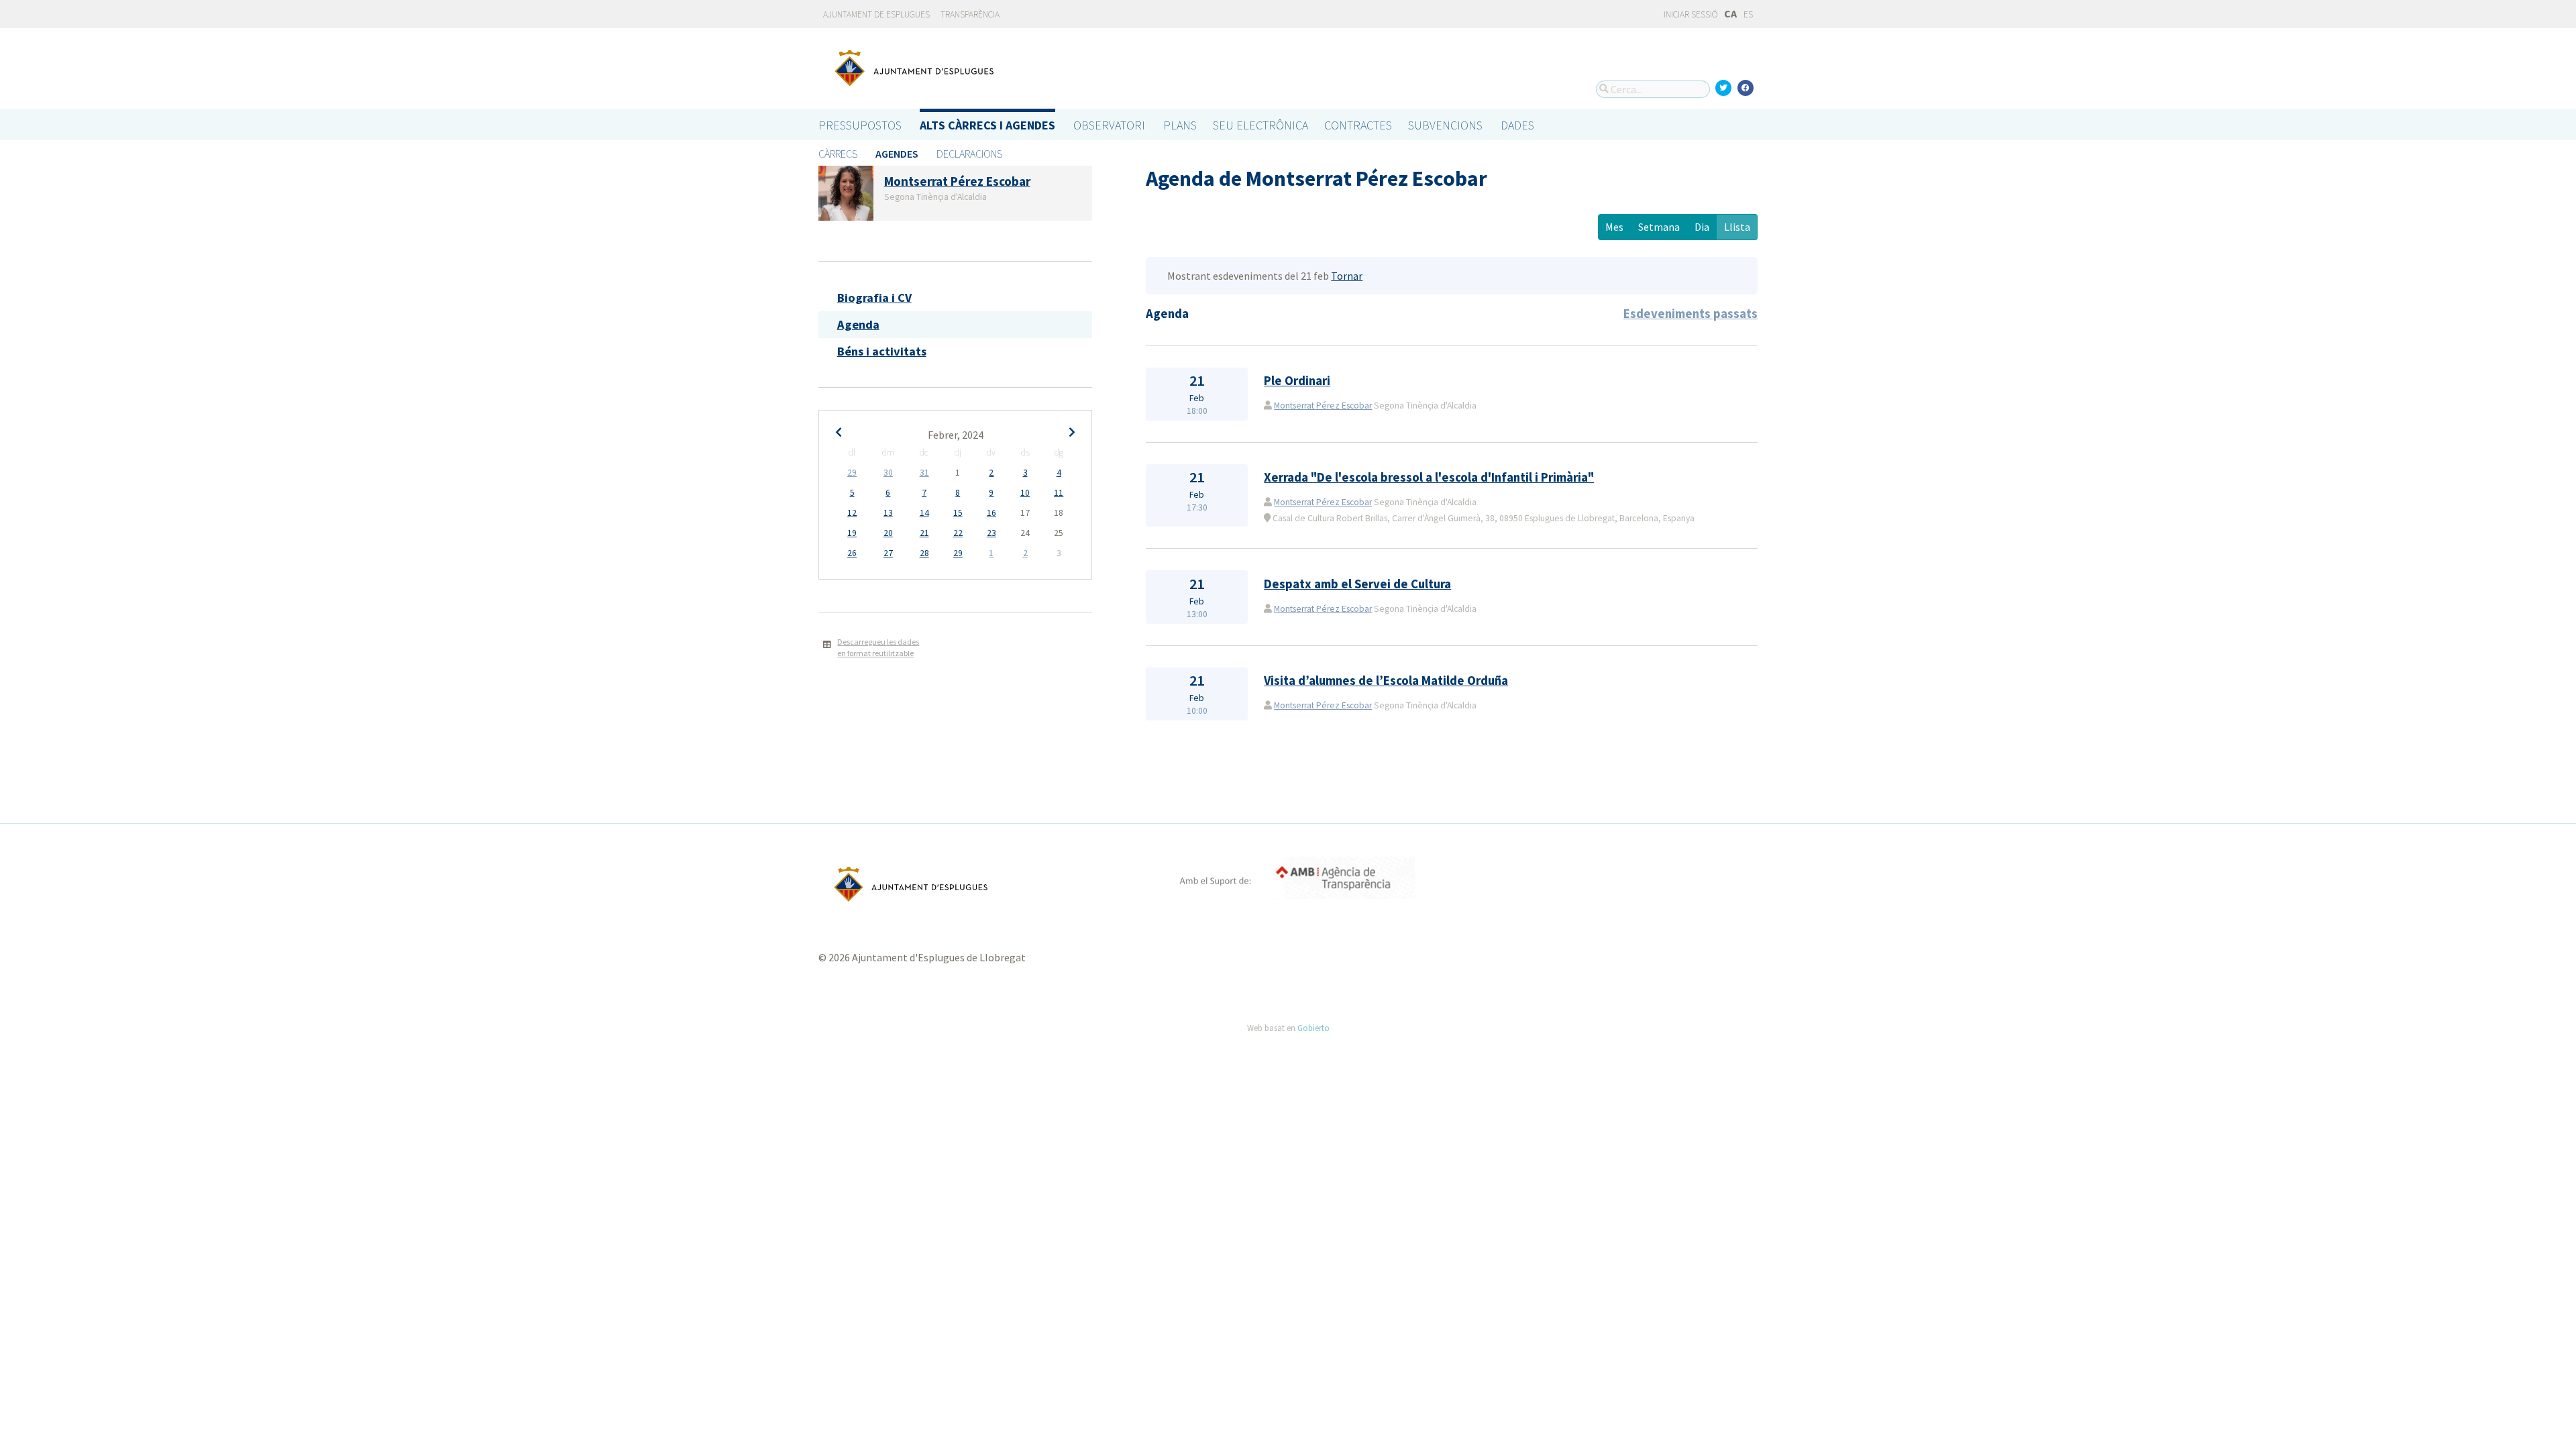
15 (958, 513)
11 (1059, 493)
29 (852, 473)
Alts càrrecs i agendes (987, 125)
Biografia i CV (874, 298)
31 (924, 473)
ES (1748, 14)
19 (852, 533)
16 (991, 513)
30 (888, 473)
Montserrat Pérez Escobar (1323, 406)
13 (888, 513)
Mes (1614, 227)
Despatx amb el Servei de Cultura (1357, 584)
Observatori (1109, 125)
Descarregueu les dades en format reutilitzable (878, 647)
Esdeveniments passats (1690, 314)
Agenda (858, 324)
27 (888, 553)
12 (852, 513)
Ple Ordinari (1297, 381)
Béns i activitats (882, 351)
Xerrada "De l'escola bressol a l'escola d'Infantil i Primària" (1429, 477)
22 (958, 533)
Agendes (897, 154)
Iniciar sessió (1690, 14)
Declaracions (969, 154)
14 (924, 513)
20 (888, 533)
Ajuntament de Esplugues (876, 14)
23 (991, 533)
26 (852, 553)
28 (924, 553)
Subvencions (1445, 125)
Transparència (970, 14)
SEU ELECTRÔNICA (1260, 125)
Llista (1737, 227)
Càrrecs (838, 154)
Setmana (1659, 227)
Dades (1517, 125)
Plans (1180, 125)
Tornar (1347, 276)
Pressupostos (860, 125)
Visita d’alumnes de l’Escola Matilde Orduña (1386, 681)
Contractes (1358, 125)
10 (1025, 493)
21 (924, 533)
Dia (1702, 227)
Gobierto (1313, 1028)
